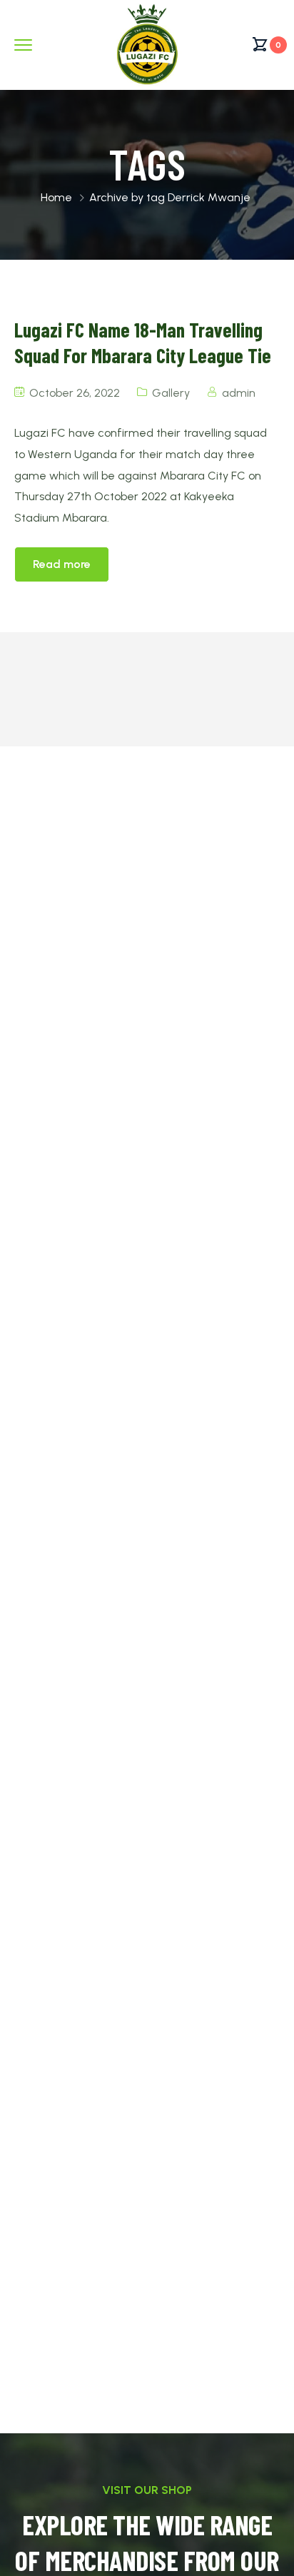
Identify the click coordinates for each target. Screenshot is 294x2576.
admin (239, 393)
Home (56, 197)
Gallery (171, 393)
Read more (62, 564)
